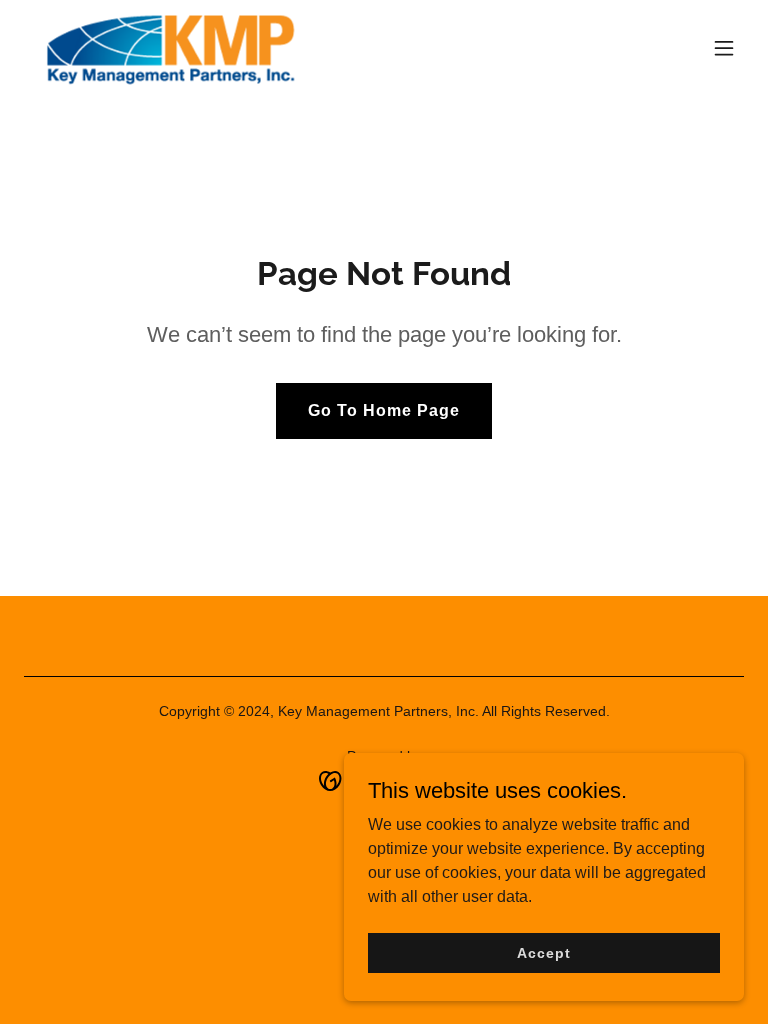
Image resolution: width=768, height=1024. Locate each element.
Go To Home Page (384, 410)
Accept (543, 952)
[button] (724, 48)
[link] (169, 48)
